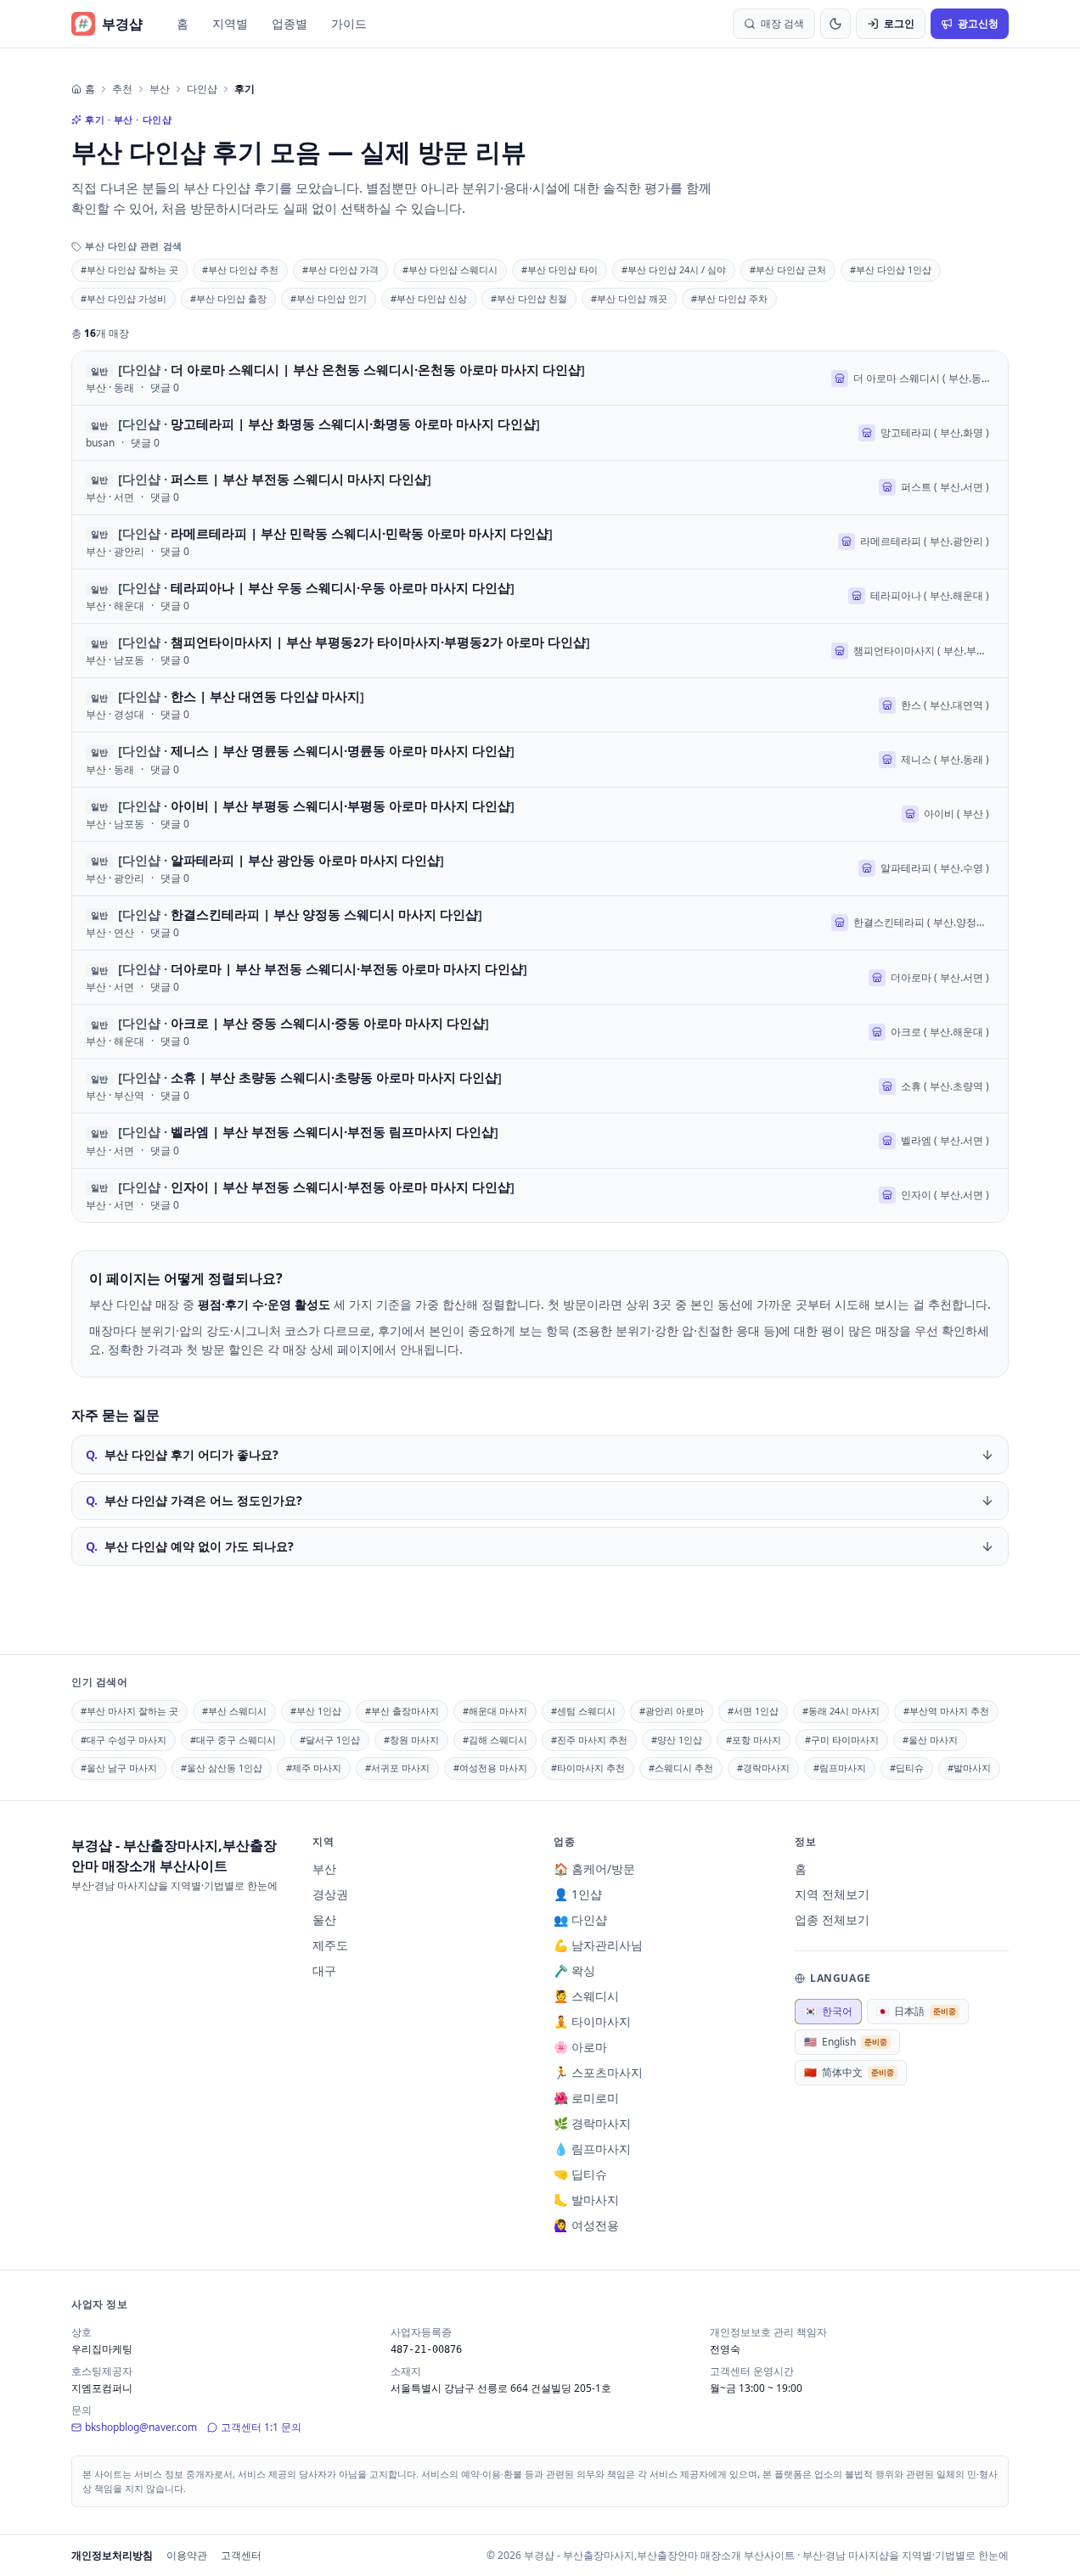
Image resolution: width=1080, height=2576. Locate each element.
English (846, 2042)
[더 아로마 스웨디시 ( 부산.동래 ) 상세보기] (540, 378)
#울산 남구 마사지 (119, 1768)
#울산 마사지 (930, 1740)
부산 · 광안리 (115, 552)
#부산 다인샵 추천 (240, 269)
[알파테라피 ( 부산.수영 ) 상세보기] (540, 869)
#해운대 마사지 (495, 1711)
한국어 (828, 2011)
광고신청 (978, 23)
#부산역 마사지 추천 (946, 1711)
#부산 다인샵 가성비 (124, 298)
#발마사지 (969, 1768)
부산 (160, 89)
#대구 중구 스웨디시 (233, 1740)
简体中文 (849, 2072)
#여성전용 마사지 (490, 1768)
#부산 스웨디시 (234, 1711)
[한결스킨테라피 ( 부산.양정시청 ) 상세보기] (540, 923)
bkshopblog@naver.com (141, 2427)
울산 (324, 1919)
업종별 (290, 23)
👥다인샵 (580, 1919)
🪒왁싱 (574, 1970)
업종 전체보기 (832, 1919)
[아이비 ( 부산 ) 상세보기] (540, 814)
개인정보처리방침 (112, 2555)
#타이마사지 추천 (588, 1768)
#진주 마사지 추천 (589, 1740)
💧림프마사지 (592, 2149)
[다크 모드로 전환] (835, 24)
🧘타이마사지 (592, 2021)
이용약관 (187, 2555)
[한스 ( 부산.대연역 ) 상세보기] (540, 705)
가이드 (349, 23)
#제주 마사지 (314, 1768)
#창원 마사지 (411, 1740)
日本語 (916, 2011)
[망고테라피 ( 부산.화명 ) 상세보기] (540, 432)
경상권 (330, 1894)
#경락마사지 (763, 1768)
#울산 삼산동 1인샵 (222, 1768)
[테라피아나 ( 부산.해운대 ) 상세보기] (540, 596)
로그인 (899, 23)
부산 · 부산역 (115, 1096)
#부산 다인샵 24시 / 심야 (674, 269)
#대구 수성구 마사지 (124, 1740)
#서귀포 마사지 (397, 1768)
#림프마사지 (840, 1768)
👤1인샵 (578, 1894)
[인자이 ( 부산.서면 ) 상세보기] (540, 1195)
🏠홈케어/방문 (594, 1869)
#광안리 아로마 (672, 1711)
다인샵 (202, 89)
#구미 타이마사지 (842, 1740)
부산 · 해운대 (115, 606)
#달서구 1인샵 (330, 1740)
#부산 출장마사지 (402, 1711)
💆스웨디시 (586, 1996)
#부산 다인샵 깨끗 (629, 298)
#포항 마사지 (754, 1740)
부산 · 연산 (110, 933)
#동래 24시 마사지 (841, 1711)
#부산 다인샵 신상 (429, 298)
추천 (122, 89)
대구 (324, 1970)
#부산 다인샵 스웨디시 (450, 269)
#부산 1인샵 (316, 1711)
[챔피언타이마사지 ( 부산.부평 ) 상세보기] (540, 651)
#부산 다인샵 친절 (529, 298)
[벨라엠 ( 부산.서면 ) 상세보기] (540, 1140)
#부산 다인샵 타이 (560, 269)
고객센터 (241, 2555)
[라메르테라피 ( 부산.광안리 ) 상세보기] (540, 542)
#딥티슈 (907, 1768)
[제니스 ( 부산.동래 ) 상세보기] (540, 759)
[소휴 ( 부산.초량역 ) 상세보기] (540, 1086)
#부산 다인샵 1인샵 (891, 269)
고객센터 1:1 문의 (261, 2427)
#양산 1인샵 (677, 1740)
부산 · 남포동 (115, 660)
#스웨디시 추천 (681, 1768)
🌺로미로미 (586, 2098)
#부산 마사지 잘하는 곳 (129, 1711)
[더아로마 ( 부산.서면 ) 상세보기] (540, 977)
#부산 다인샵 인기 (329, 298)
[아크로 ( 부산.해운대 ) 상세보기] (540, 1032)
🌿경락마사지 (592, 2123)
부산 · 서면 (110, 497)
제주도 (330, 1945)
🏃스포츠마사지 (598, 2072)
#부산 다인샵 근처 (788, 269)
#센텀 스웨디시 (583, 1711)
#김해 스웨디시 (495, 1740)
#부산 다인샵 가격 (340, 269)
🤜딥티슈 (580, 2174)
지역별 (230, 23)
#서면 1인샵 (753, 1711)
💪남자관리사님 (598, 1945)
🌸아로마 (580, 2047)
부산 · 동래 (110, 388)
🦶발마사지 (586, 2200)
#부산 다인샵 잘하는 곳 (129, 269)
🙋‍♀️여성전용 (586, 2225)
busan (100, 443)
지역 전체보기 (832, 1894)
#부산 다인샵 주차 (729, 298)
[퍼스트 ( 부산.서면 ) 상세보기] (540, 488)
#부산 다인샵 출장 (228, 298)
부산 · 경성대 (115, 715)
